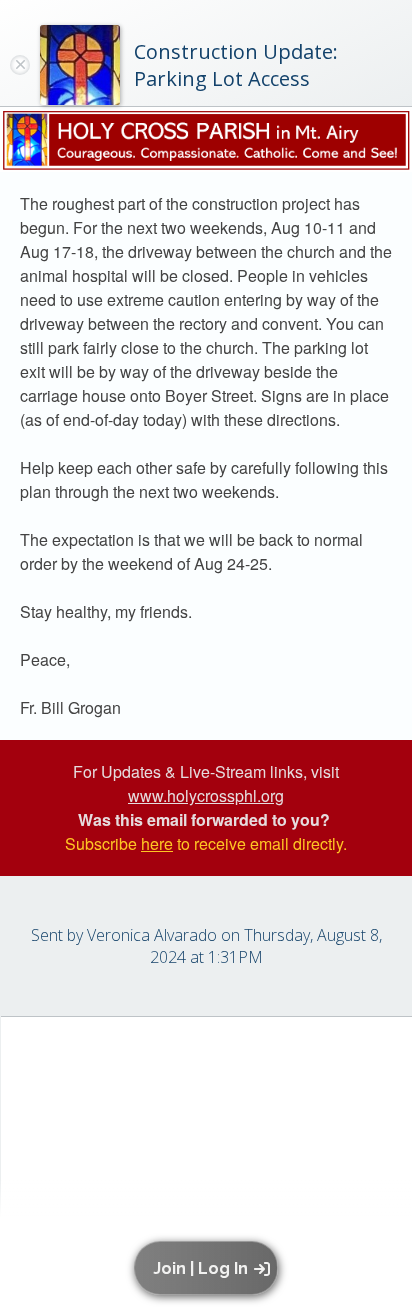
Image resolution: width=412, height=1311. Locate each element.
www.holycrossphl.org (206, 795)
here (157, 843)
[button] (209, 1268)
